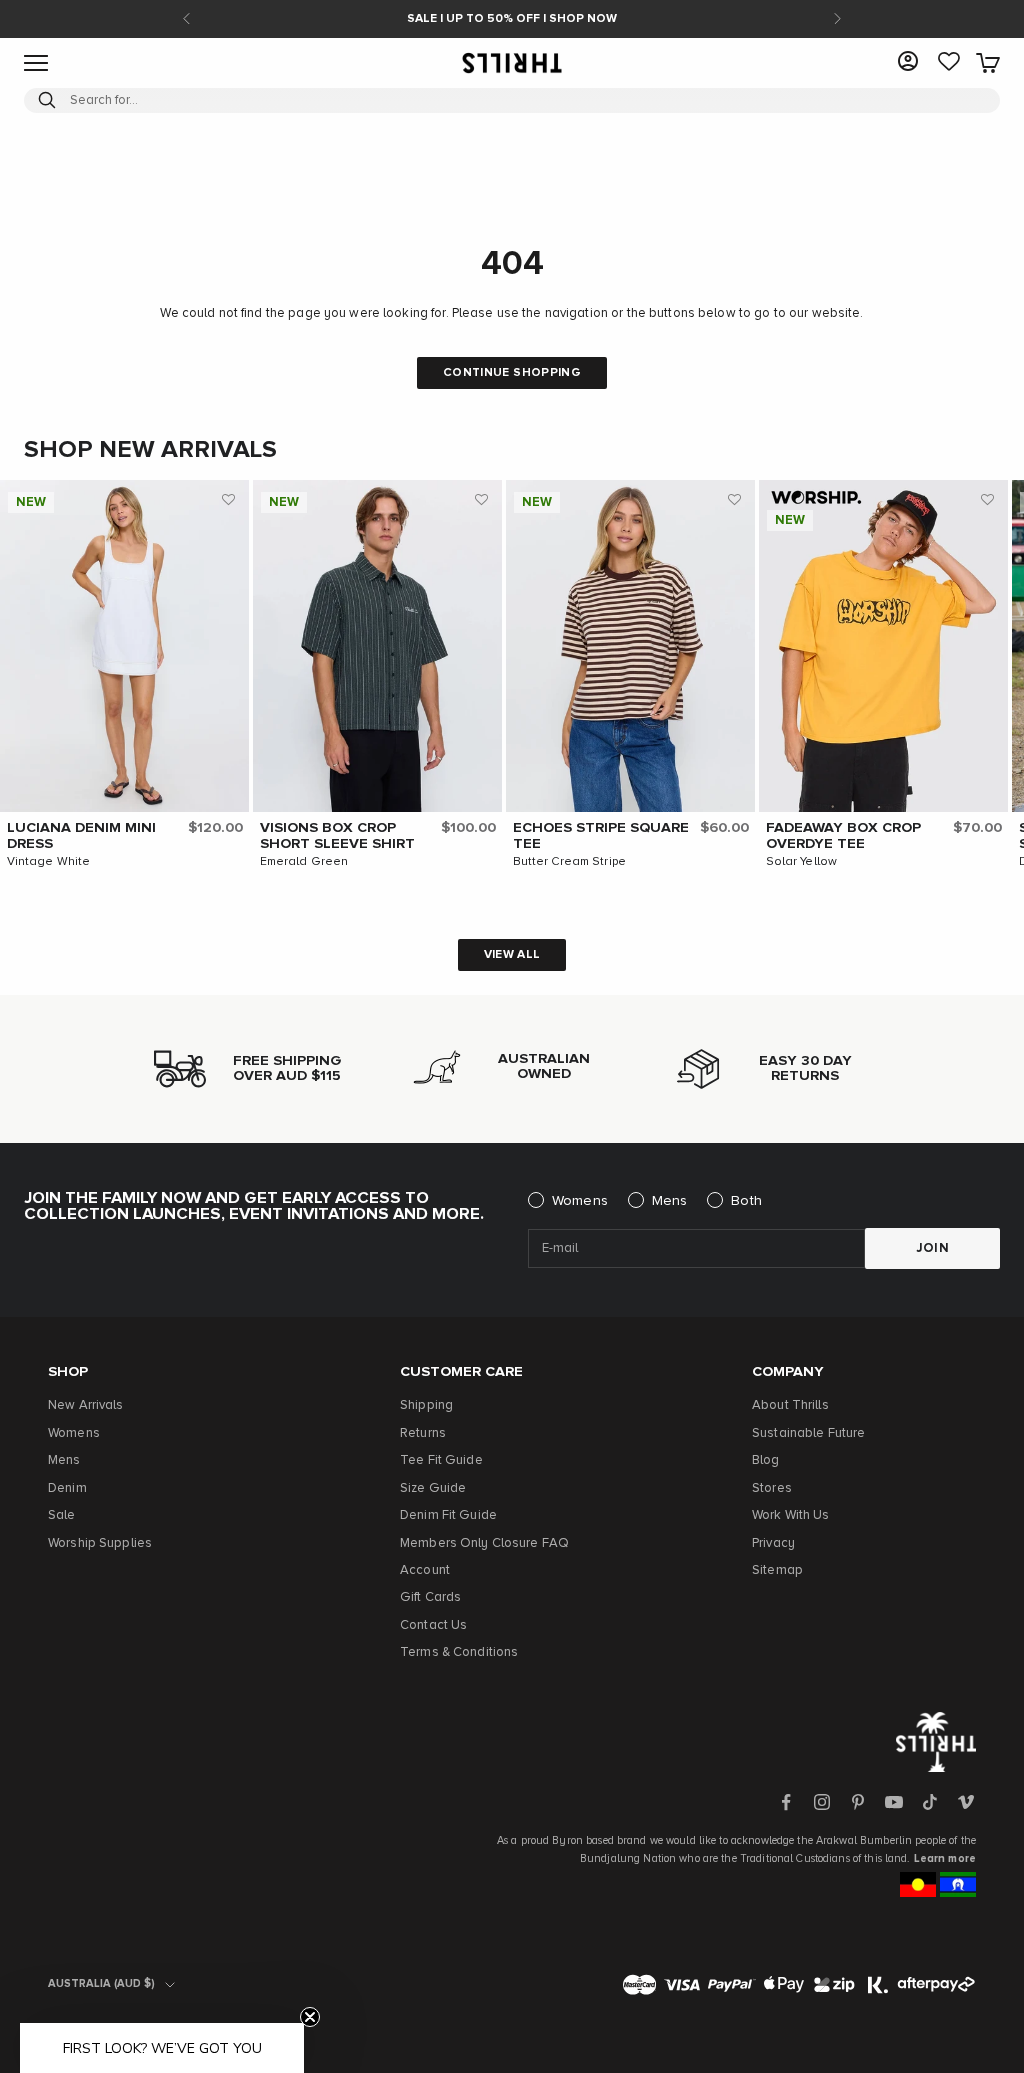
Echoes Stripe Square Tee (601, 836)
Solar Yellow (802, 862)
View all (512, 955)
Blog (766, 1460)
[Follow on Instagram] (822, 1802)
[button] (229, 500)
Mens (670, 1201)
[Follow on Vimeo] (966, 1802)
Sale (62, 1515)
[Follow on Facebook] (786, 1802)
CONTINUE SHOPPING (512, 373)
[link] (949, 63)
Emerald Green (304, 862)
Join (933, 1248)
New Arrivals (86, 1405)
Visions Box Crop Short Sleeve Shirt (337, 836)
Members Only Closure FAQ (484, 1543)
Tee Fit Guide (441, 1460)
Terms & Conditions (459, 1652)
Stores (772, 1488)
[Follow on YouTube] (894, 1802)
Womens (580, 1201)
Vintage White (49, 862)
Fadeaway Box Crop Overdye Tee (843, 836)
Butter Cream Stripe (569, 862)
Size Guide (433, 1488)
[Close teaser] (310, 2017)
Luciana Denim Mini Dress (81, 836)
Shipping (426, 1405)
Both (746, 1201)
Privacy (773, 1543)
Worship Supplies (100, 1543)
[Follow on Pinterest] (858, 1802)
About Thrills (790, 1405)
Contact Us (433, 1625)
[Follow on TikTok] (930, 1802)
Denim (67, 1488)
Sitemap (777, 1570)
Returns (423, 1433)
